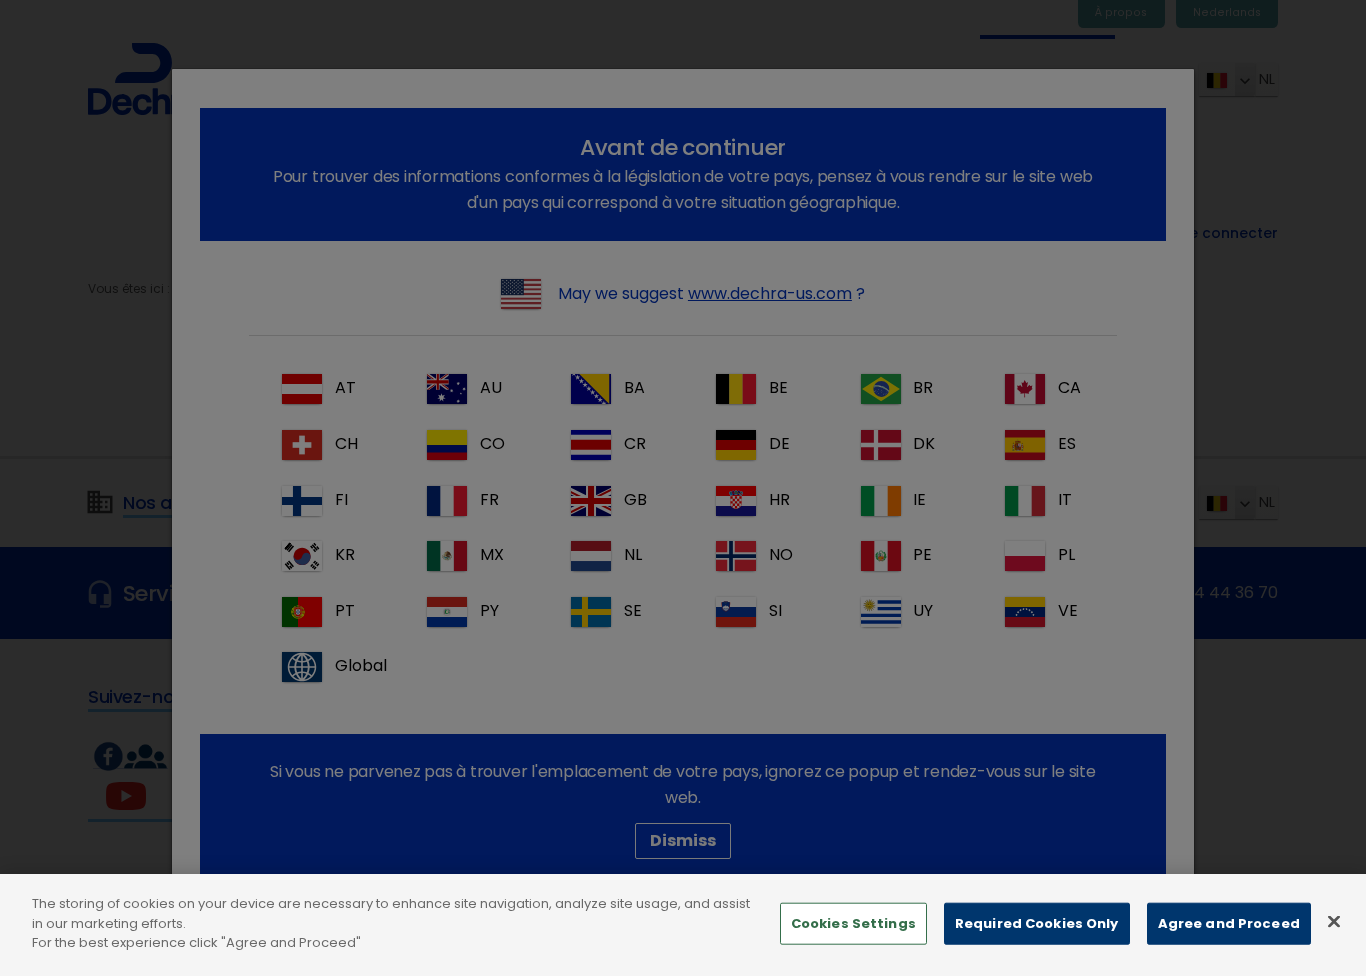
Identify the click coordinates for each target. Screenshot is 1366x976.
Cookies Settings (853, 923)
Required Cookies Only (1037, 923)
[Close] (1334, 922)
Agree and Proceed (1229, 923)
